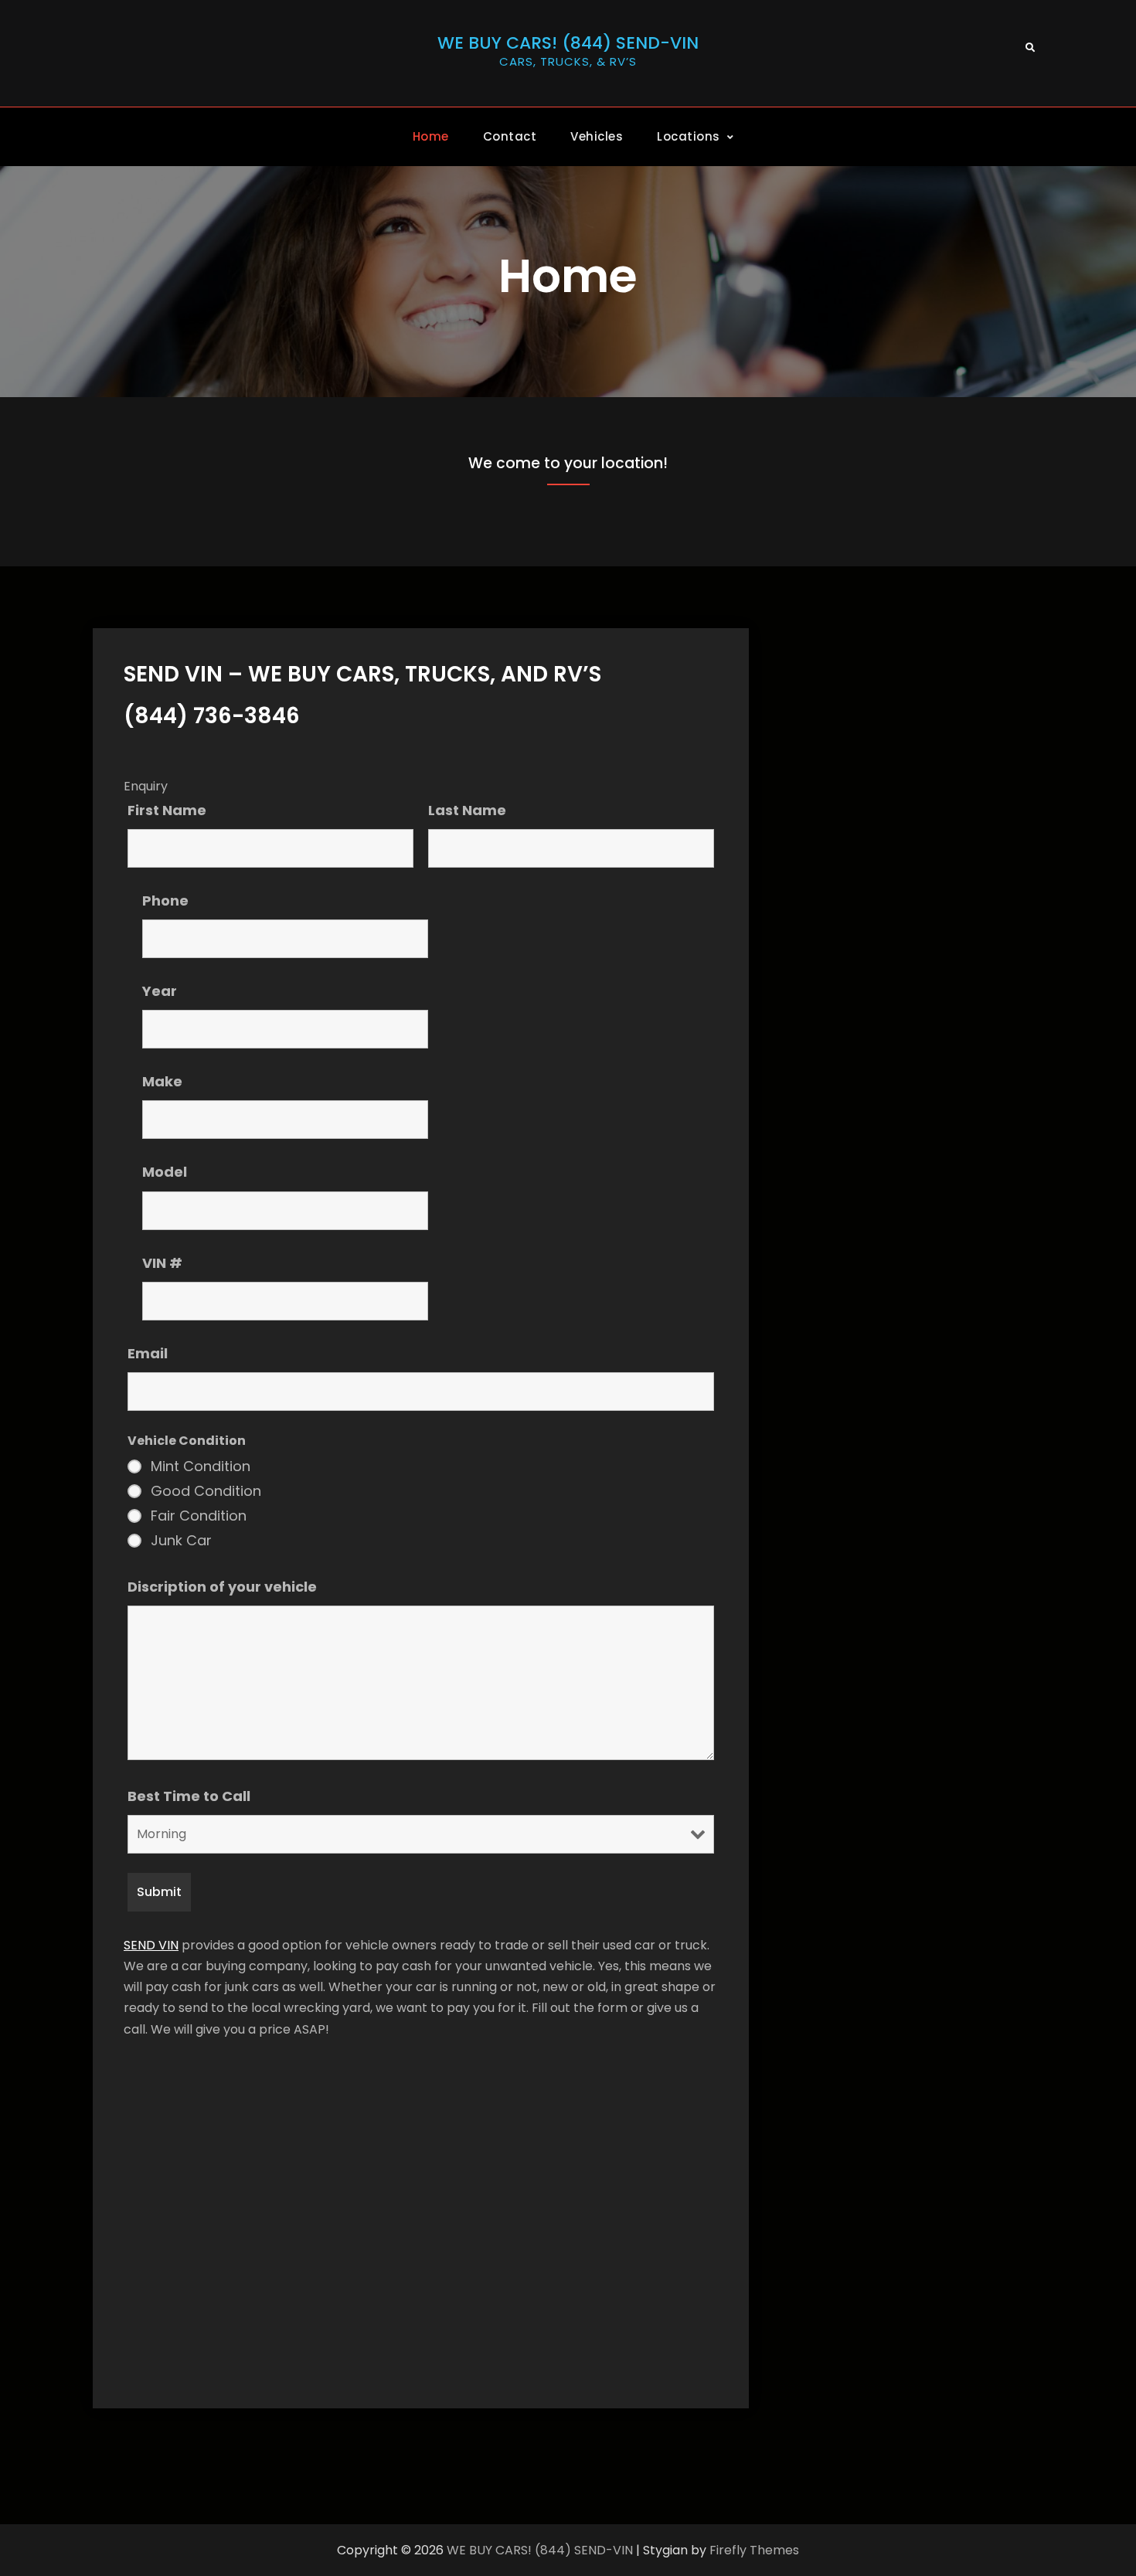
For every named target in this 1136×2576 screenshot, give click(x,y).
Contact (510, 136)
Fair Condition (199, 1516)
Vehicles (597, 136)
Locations (689, 136)
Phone (165, 901)
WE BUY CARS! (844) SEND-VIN (568, 43)
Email (148, 1353)
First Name (167, 810)
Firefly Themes (754, 2550)
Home (431, 136)
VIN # (162, 1263)
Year (160, 991)
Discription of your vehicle (222, 1587)
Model (165, 1172)
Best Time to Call (189, 1796)
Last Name (467, 810)
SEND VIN (151, 1945)
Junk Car (181, 1541)
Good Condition (206, 1491)
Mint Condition (201, 1466)
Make (162, 1081)
